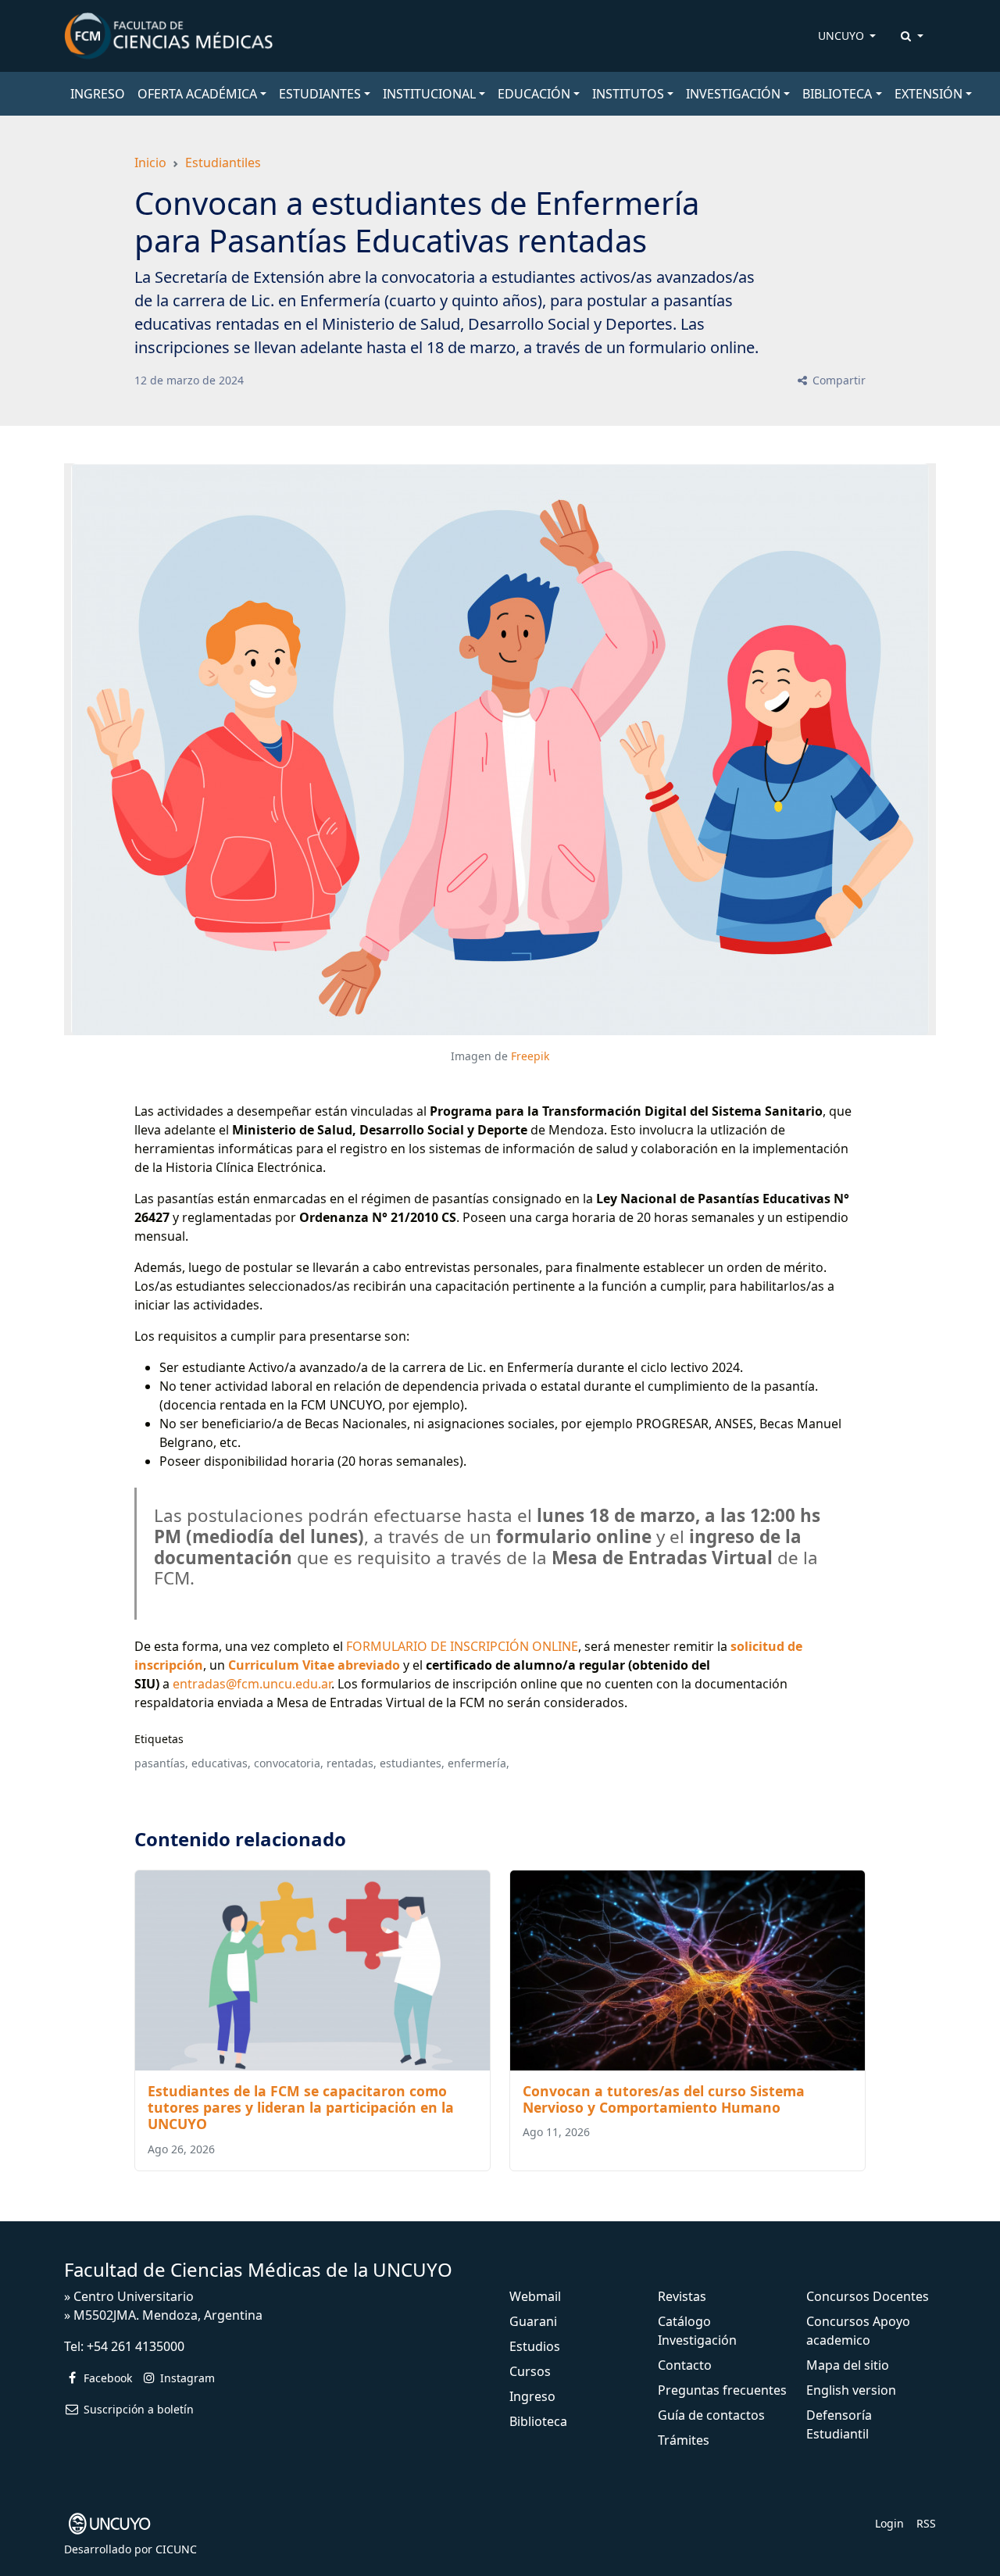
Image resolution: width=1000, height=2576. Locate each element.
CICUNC (176, 2549)
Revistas (682, 2296)
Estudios (535, 2346)
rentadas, (352, 1763)
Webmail (535, 2296)
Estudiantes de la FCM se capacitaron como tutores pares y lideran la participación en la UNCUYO (301, 2107)
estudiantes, (412, 1763)
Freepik (530, 1056)
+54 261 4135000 (136, 2346)
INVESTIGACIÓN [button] (733, 94)
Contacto (685, 2365)
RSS (926, 2523)
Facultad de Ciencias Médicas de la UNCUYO (258, 2269)
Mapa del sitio (848, 2365)
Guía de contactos (711, 2415)
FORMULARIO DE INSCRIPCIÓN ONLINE (462, 1646)
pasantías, (161, 1763)
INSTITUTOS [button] (628, 94)
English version (851, 2390)
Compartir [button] (837, 380)
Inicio (150, 163)
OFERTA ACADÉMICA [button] (197, 94)
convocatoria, (289, 1763)
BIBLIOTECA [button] (837, 94)
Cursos (530, 2371)
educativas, (221, 1763)
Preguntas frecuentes (722, 2390)
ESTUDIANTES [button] (320, 94)
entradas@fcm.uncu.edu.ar (252, 1684)
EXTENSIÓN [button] (929, 94)
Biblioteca (538, 2421)
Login (889, 2523)
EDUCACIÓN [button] (534, 94)
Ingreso (532, 2396)
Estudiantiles (223, 163)
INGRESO (98, 94)
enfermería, (479, 1763)
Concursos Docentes (868, 2296)
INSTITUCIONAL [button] (429, 94)
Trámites (684, 2440)
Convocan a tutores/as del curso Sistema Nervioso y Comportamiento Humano (664, 2099)
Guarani (533, 2321)
